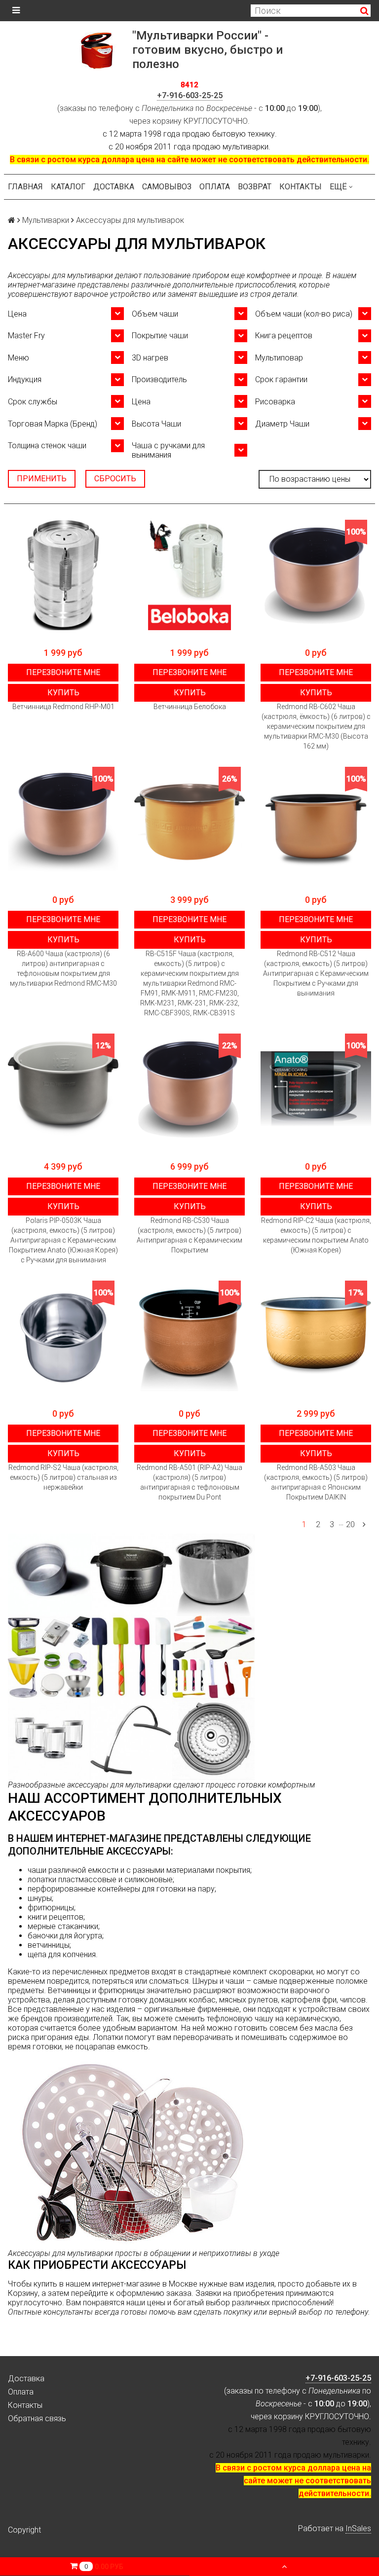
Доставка (114, 187)
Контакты (301, 187)
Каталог (68, 187)
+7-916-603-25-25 (190, 95)
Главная (25, 187)
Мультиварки (46, 220)
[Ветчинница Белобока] (189, 575)
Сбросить (115, 479)
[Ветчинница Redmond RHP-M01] (63, 575)
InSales (358, 2528)
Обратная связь (37, 2418)
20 (350, 1524)
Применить (42, 479)
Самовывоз (167, 187)
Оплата (215, 187)
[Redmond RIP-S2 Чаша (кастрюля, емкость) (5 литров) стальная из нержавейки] (63, 1336)
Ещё (338, 187)
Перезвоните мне (63, 672)
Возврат (255, 187)
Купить (63, 693)
